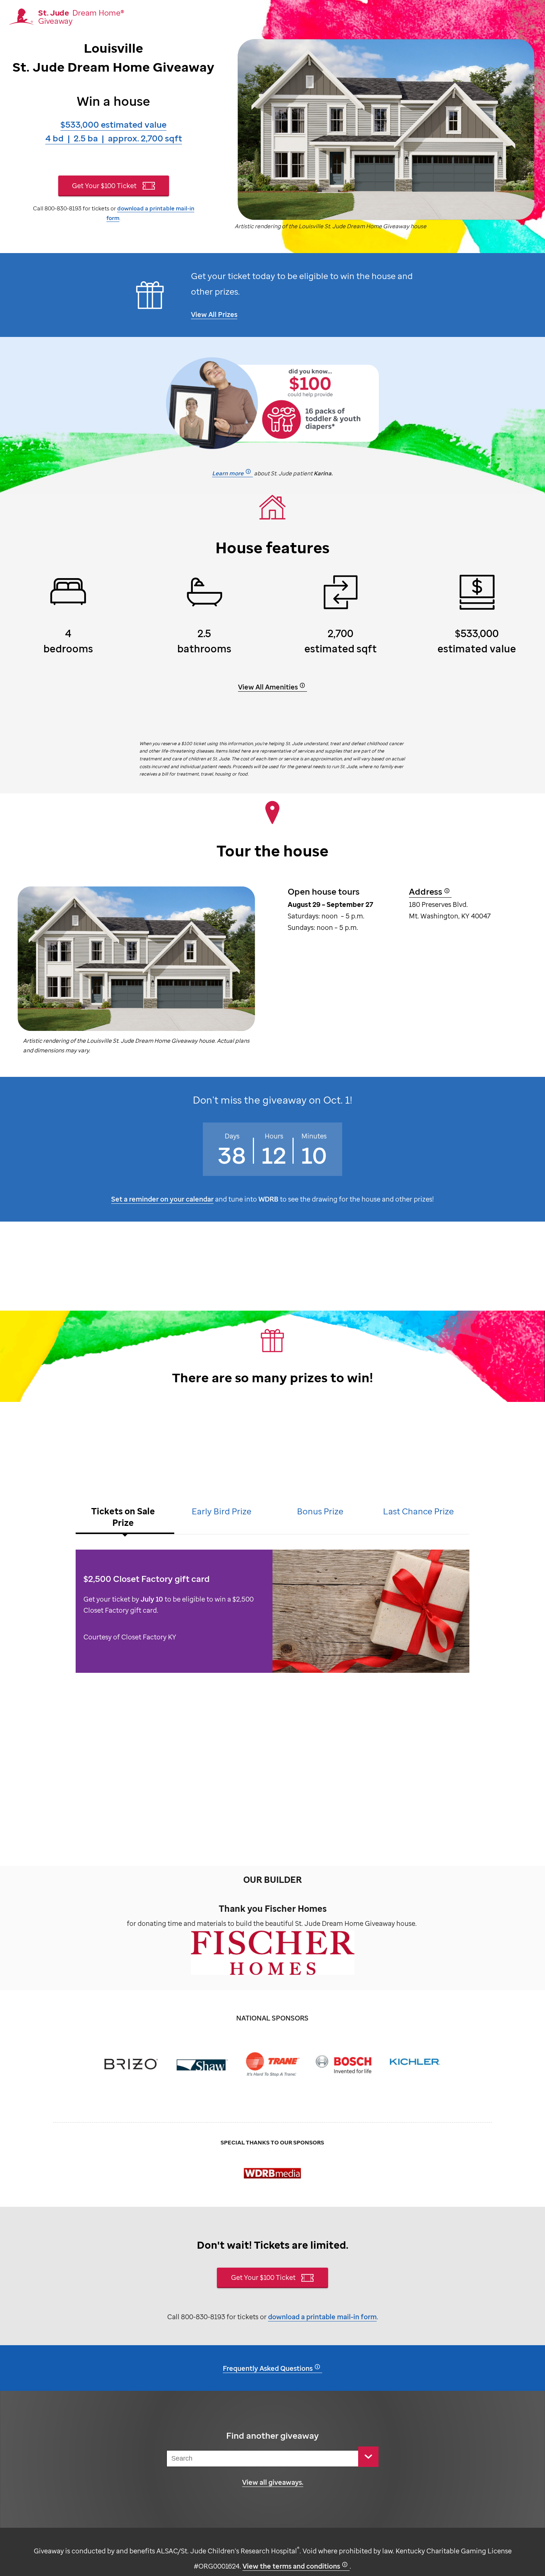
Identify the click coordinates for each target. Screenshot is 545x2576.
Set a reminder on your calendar (162, 1199)
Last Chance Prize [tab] (418, 1511)
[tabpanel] (272, 1615)
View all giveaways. (273, 2482)
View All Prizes (214, 314)
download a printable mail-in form (322, 2316)
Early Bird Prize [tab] (222, 1511)
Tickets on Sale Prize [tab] (123, 1517)
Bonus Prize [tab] (320, 1511)
